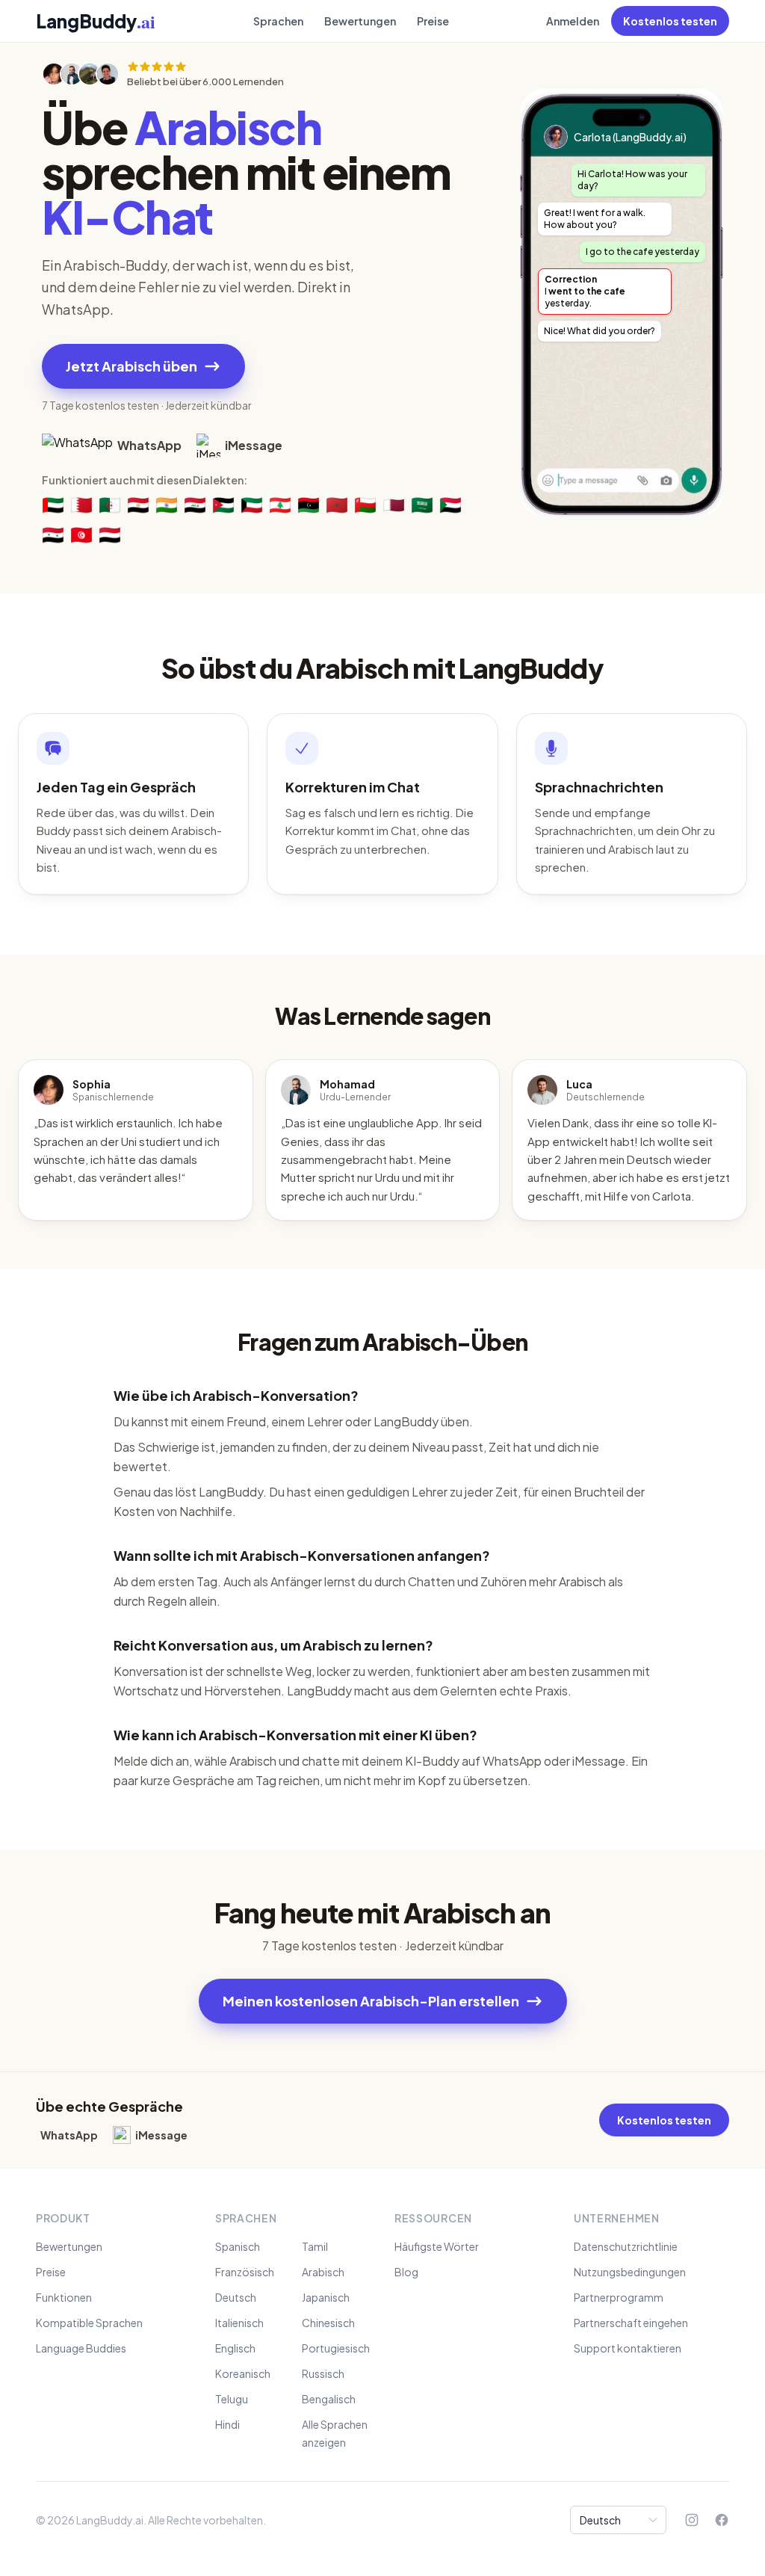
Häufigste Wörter (437, 2246)
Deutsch (236, 2297)
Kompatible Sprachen (89, 2323)
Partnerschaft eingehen (631, 2323)
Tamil (315, 2246)
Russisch (323, 2373)
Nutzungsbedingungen (630, 2272)
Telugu (232, 2399)
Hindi (227, 2424)
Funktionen (64, 2297)
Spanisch (238, 2246)
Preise (433, 21)
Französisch (245, 2272)
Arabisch (323, 2272)
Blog (406, 2272)
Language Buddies (81, 2348)
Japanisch (326, 2297)
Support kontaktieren (628, 2348)
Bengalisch (329, 2399)
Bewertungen (360, 21)
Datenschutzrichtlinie (626, 2246)
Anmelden (573, 21)
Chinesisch (328, 2323)
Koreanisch (243, 2373)
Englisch (235, 2348)
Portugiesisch (336, 2348)
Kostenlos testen (670, 21)
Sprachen (278, 21)
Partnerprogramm (619, 2297)
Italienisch (239, 2323)
